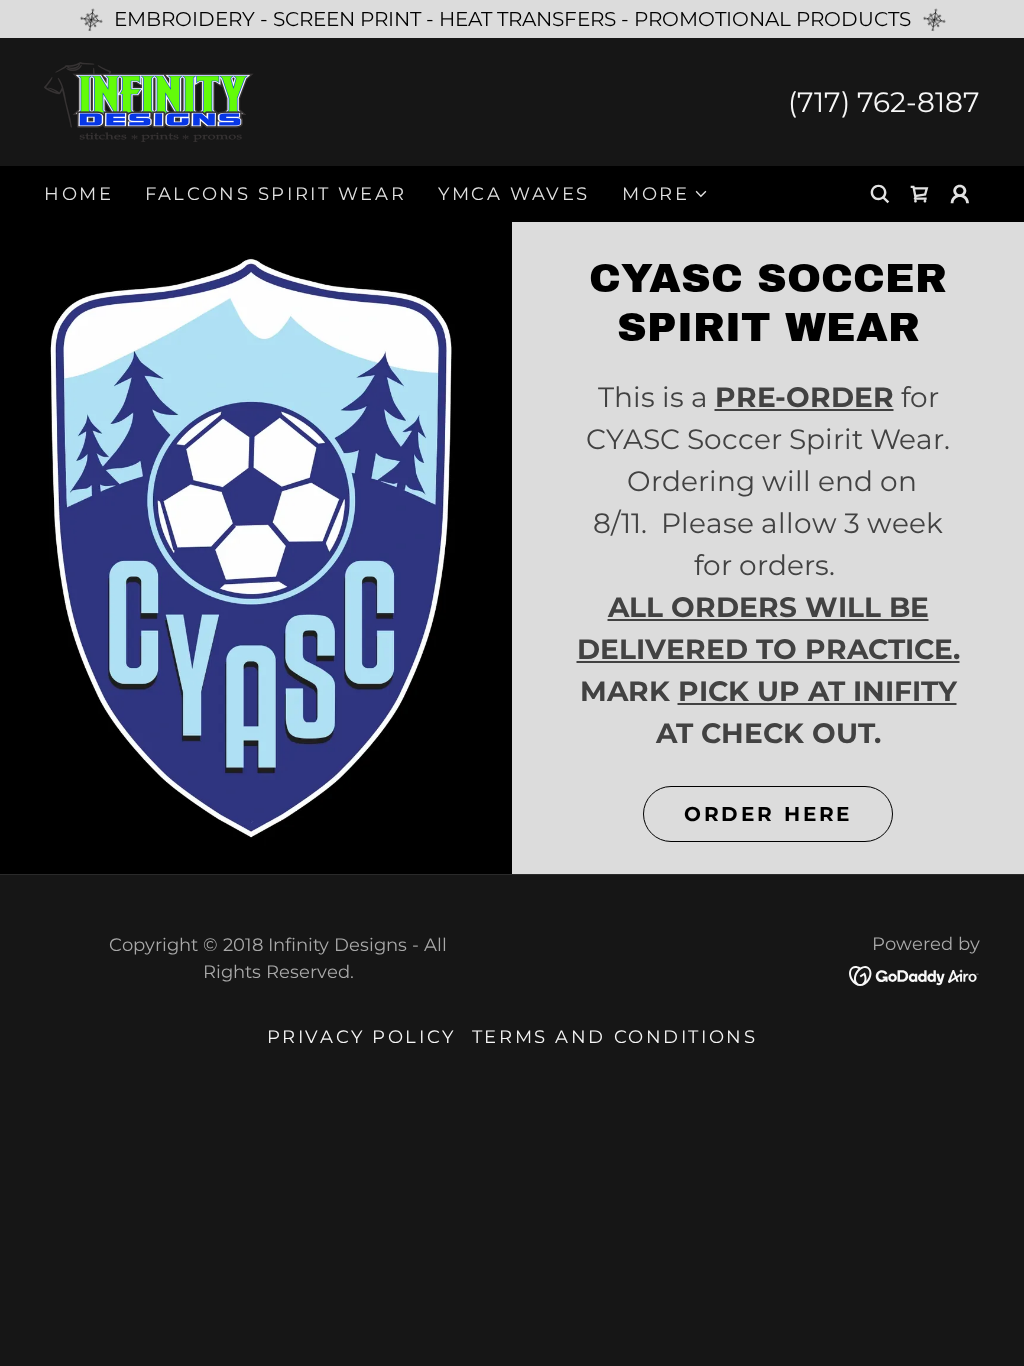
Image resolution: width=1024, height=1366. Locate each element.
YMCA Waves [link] (514, 194)
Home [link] (78, 194)
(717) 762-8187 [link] (884, 102)
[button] (665, 194)
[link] (149, 100)
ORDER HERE (768, 814)
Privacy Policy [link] (361, 1037)
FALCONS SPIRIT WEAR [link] (275, 194)
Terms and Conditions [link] (614, 1037)
